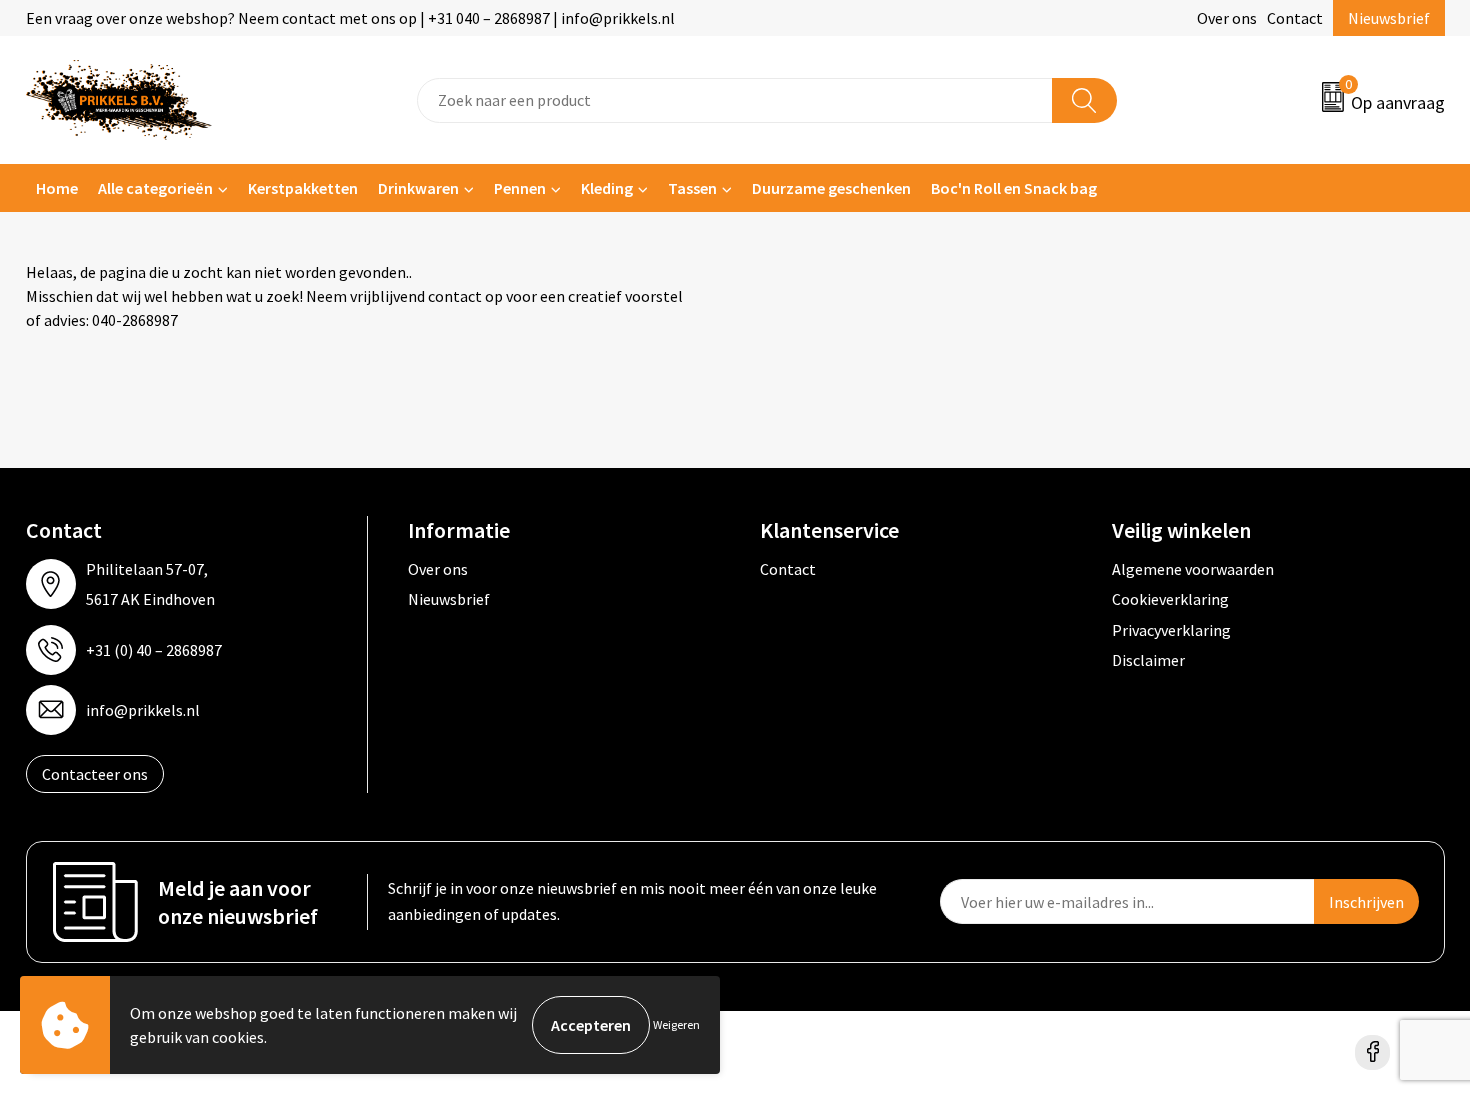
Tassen (692, 188)
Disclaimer (1148, 660)
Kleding (607, 188)
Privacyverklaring (1171, 630)
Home (57, 188)
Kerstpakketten (303, 188)
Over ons (1227, 18)
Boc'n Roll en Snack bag (1014, 188)
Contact (1295, 18)
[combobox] (735, 100)
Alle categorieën (155, 188)
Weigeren (676, 1024)
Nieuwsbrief (1389, 18)
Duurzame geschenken (831, 188)
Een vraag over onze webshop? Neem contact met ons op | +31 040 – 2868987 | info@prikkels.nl (350, 18)
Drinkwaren (418, 188)
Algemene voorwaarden (1193, 569)
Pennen (520, 188)
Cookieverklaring (1170, 599)
